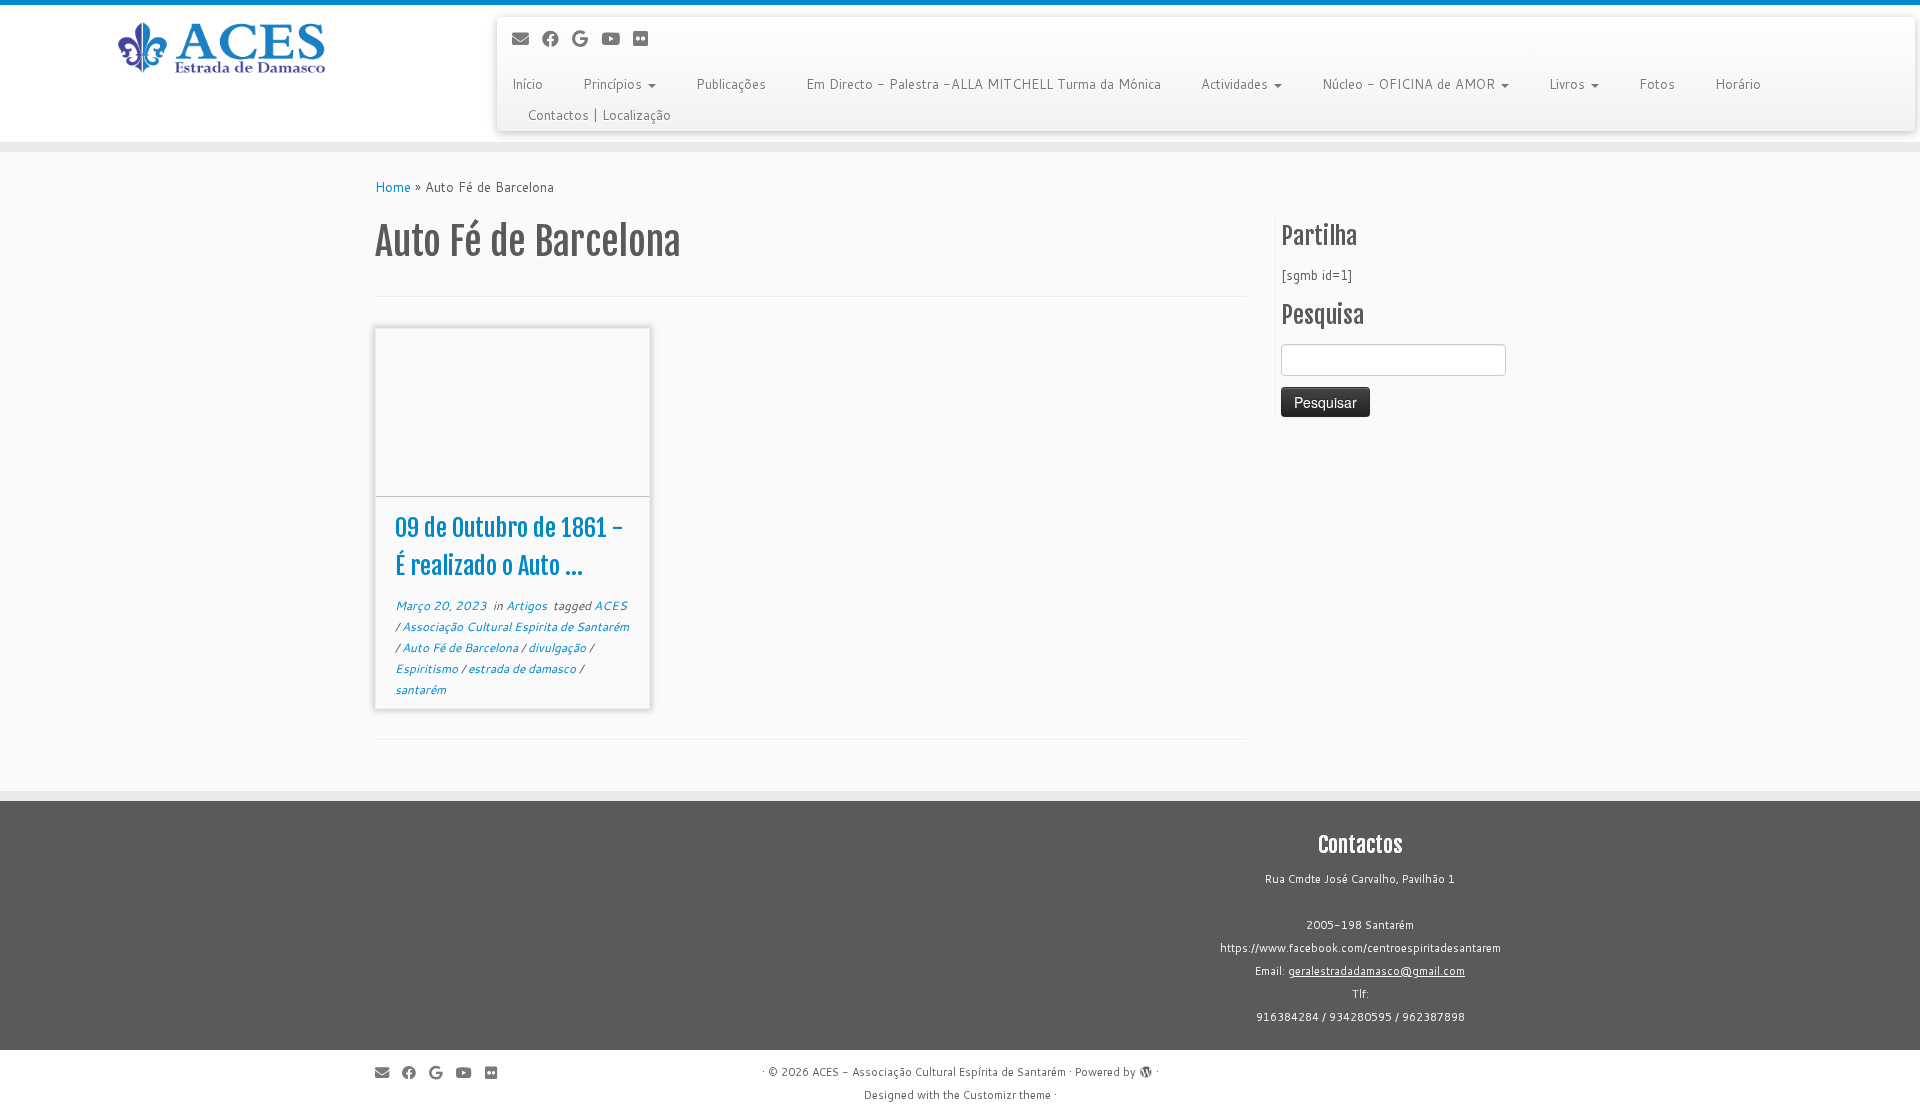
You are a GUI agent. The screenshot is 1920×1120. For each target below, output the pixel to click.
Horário (1738, 84)
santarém (420, 689)
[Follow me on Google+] (586, 38)
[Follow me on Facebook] (557, 38)
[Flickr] (647, 38)
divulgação (558, 647)
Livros (1569, 84)
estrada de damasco (523, 668)
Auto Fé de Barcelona (461, 647)
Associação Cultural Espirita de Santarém (515, 626)
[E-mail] (527, 38)
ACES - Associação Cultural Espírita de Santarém (939, 1072)
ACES (610, 605)
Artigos (528, 605)
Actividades (1236, 84)
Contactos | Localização (599, 115)
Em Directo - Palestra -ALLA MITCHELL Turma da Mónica (983, 84)
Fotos (1657, 84)
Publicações (731, 84)
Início (527, 84)
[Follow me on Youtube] (617, 38)
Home (393, 187)
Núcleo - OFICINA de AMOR (1410, 84)
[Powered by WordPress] (1146, 1068)
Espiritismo (428, 668)
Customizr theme (1007, 1095)
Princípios (614, 84)
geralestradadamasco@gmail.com (1376, 971)
